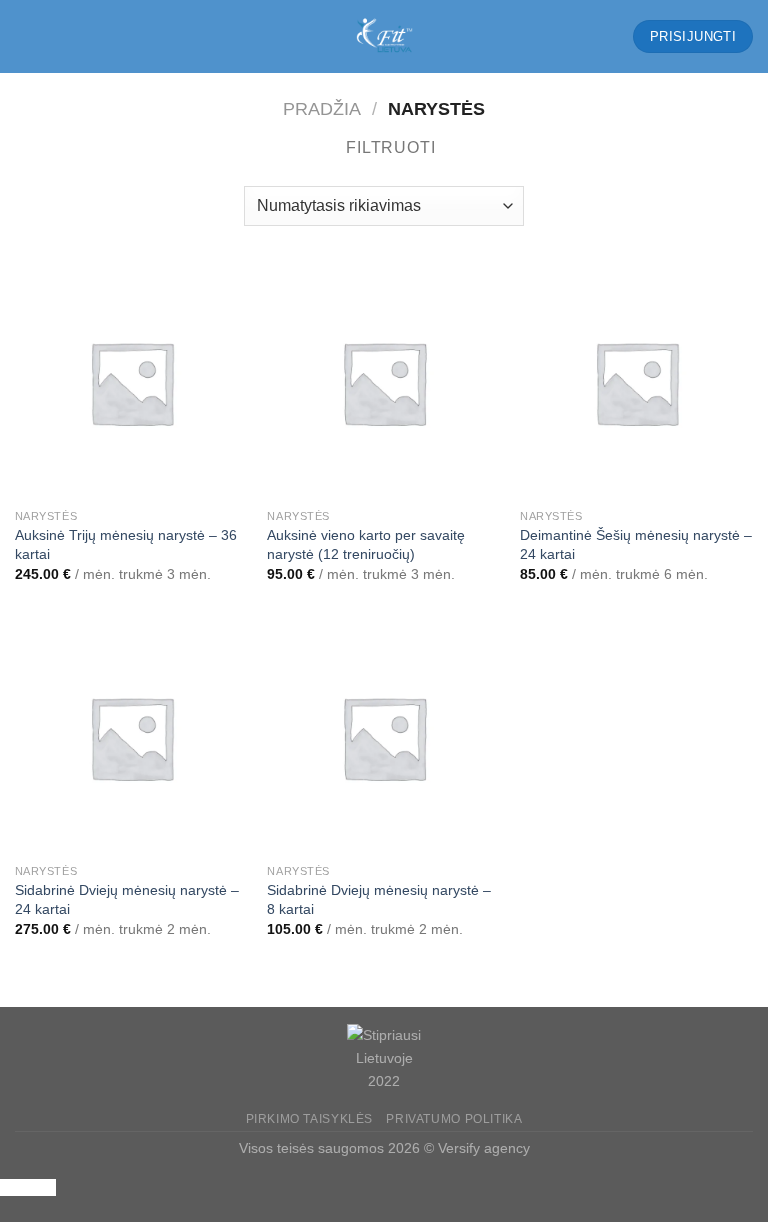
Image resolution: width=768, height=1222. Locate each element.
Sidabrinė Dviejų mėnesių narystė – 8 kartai (379, 899)
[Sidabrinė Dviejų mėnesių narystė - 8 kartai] (383, 737)
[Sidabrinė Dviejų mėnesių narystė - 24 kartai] (131, 737)
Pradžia (322, 108)
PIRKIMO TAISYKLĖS (309, 1119)
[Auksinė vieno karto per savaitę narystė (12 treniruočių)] (383, 382)
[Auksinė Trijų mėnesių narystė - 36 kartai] (131, 382)
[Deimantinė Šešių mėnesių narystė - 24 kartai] (636, 382)
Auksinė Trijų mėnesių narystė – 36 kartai (126, 544)
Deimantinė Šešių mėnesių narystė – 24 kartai (636, 544)
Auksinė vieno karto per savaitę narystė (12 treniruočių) (366, 544)
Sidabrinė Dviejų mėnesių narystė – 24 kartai (127, 899)
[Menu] (27, 36)
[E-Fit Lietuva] (384, 36)
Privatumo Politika (454, 1119)
